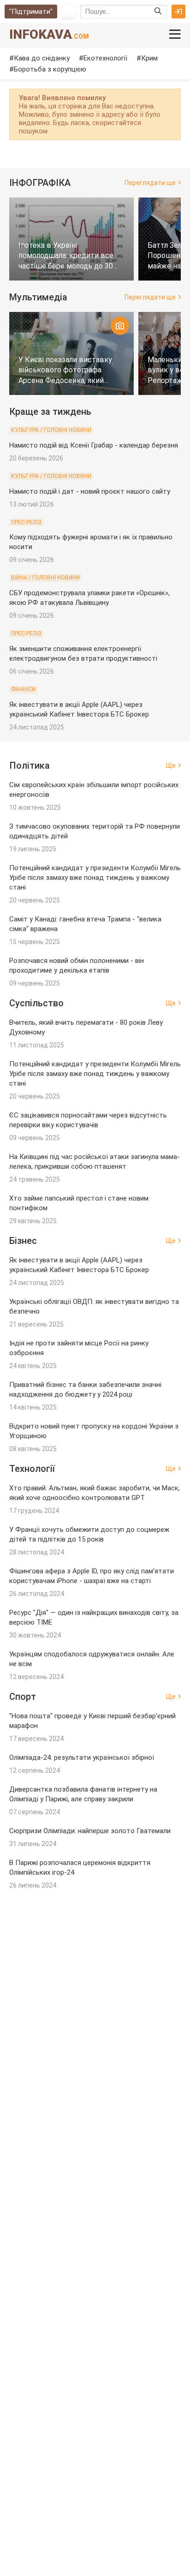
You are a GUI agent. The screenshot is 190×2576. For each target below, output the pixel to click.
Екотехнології (105, 58)
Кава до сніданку (42, 58)
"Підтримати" (31, 12)
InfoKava (49, 34)
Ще (171, 765)
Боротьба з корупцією (50, 69)
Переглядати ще (150, 183)
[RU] (69, 12)
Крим (149, 58)
